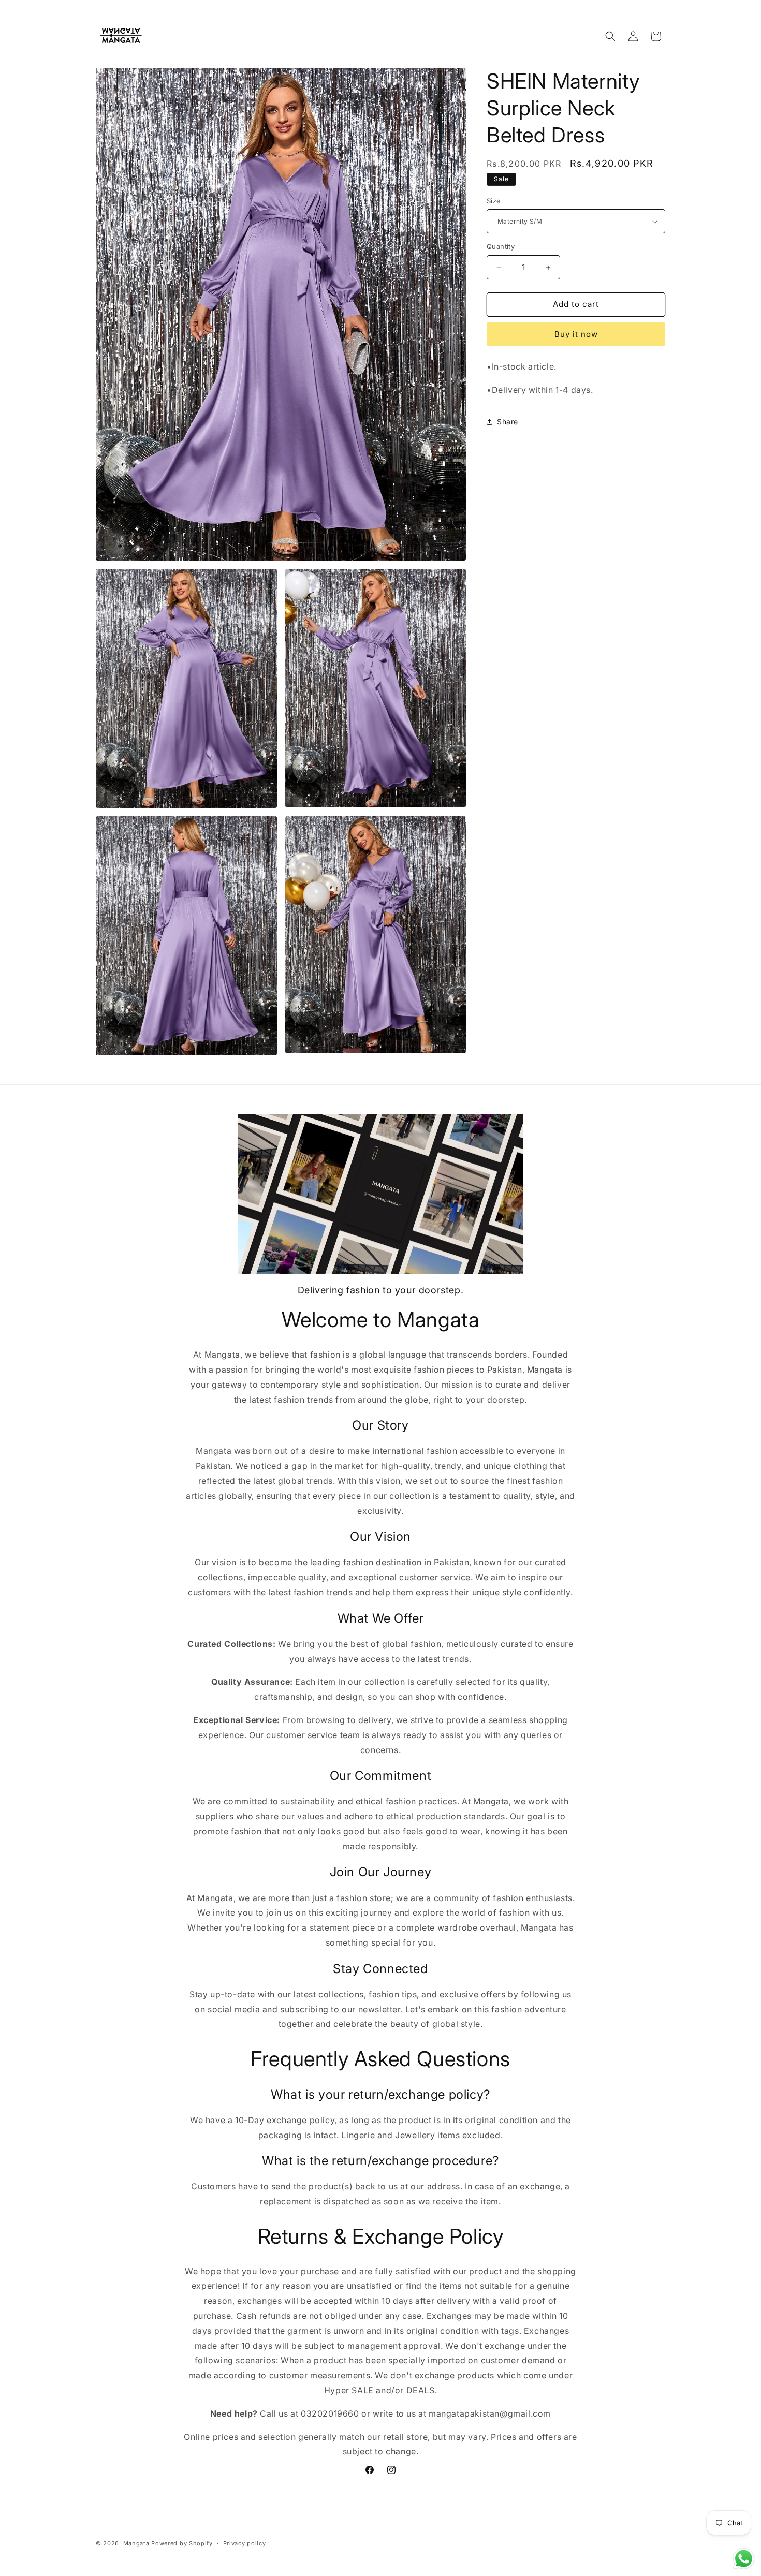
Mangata (136, 2543)
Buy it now (576, 334)
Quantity (501, 247)
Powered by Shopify (182, 2543)
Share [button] (508, 422)
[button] (610, 36)
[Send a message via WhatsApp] (744, 2559)
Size (494, 201)
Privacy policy (245, 2543)
